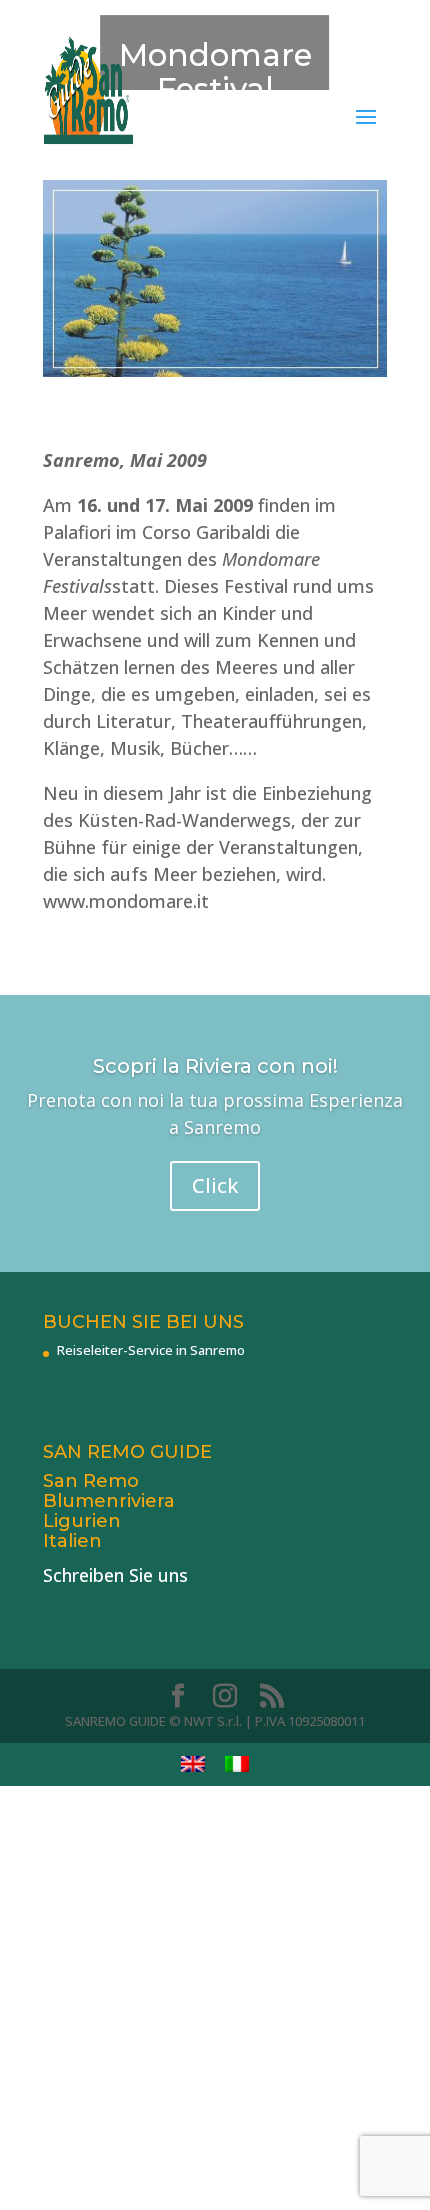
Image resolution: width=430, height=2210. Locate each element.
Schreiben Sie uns (115, 1575)
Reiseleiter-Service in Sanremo (151, 1350)
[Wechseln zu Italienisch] (237, 1764)
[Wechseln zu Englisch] (193, 1764)
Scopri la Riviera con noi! (215, 1066)
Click (215, 1185)
